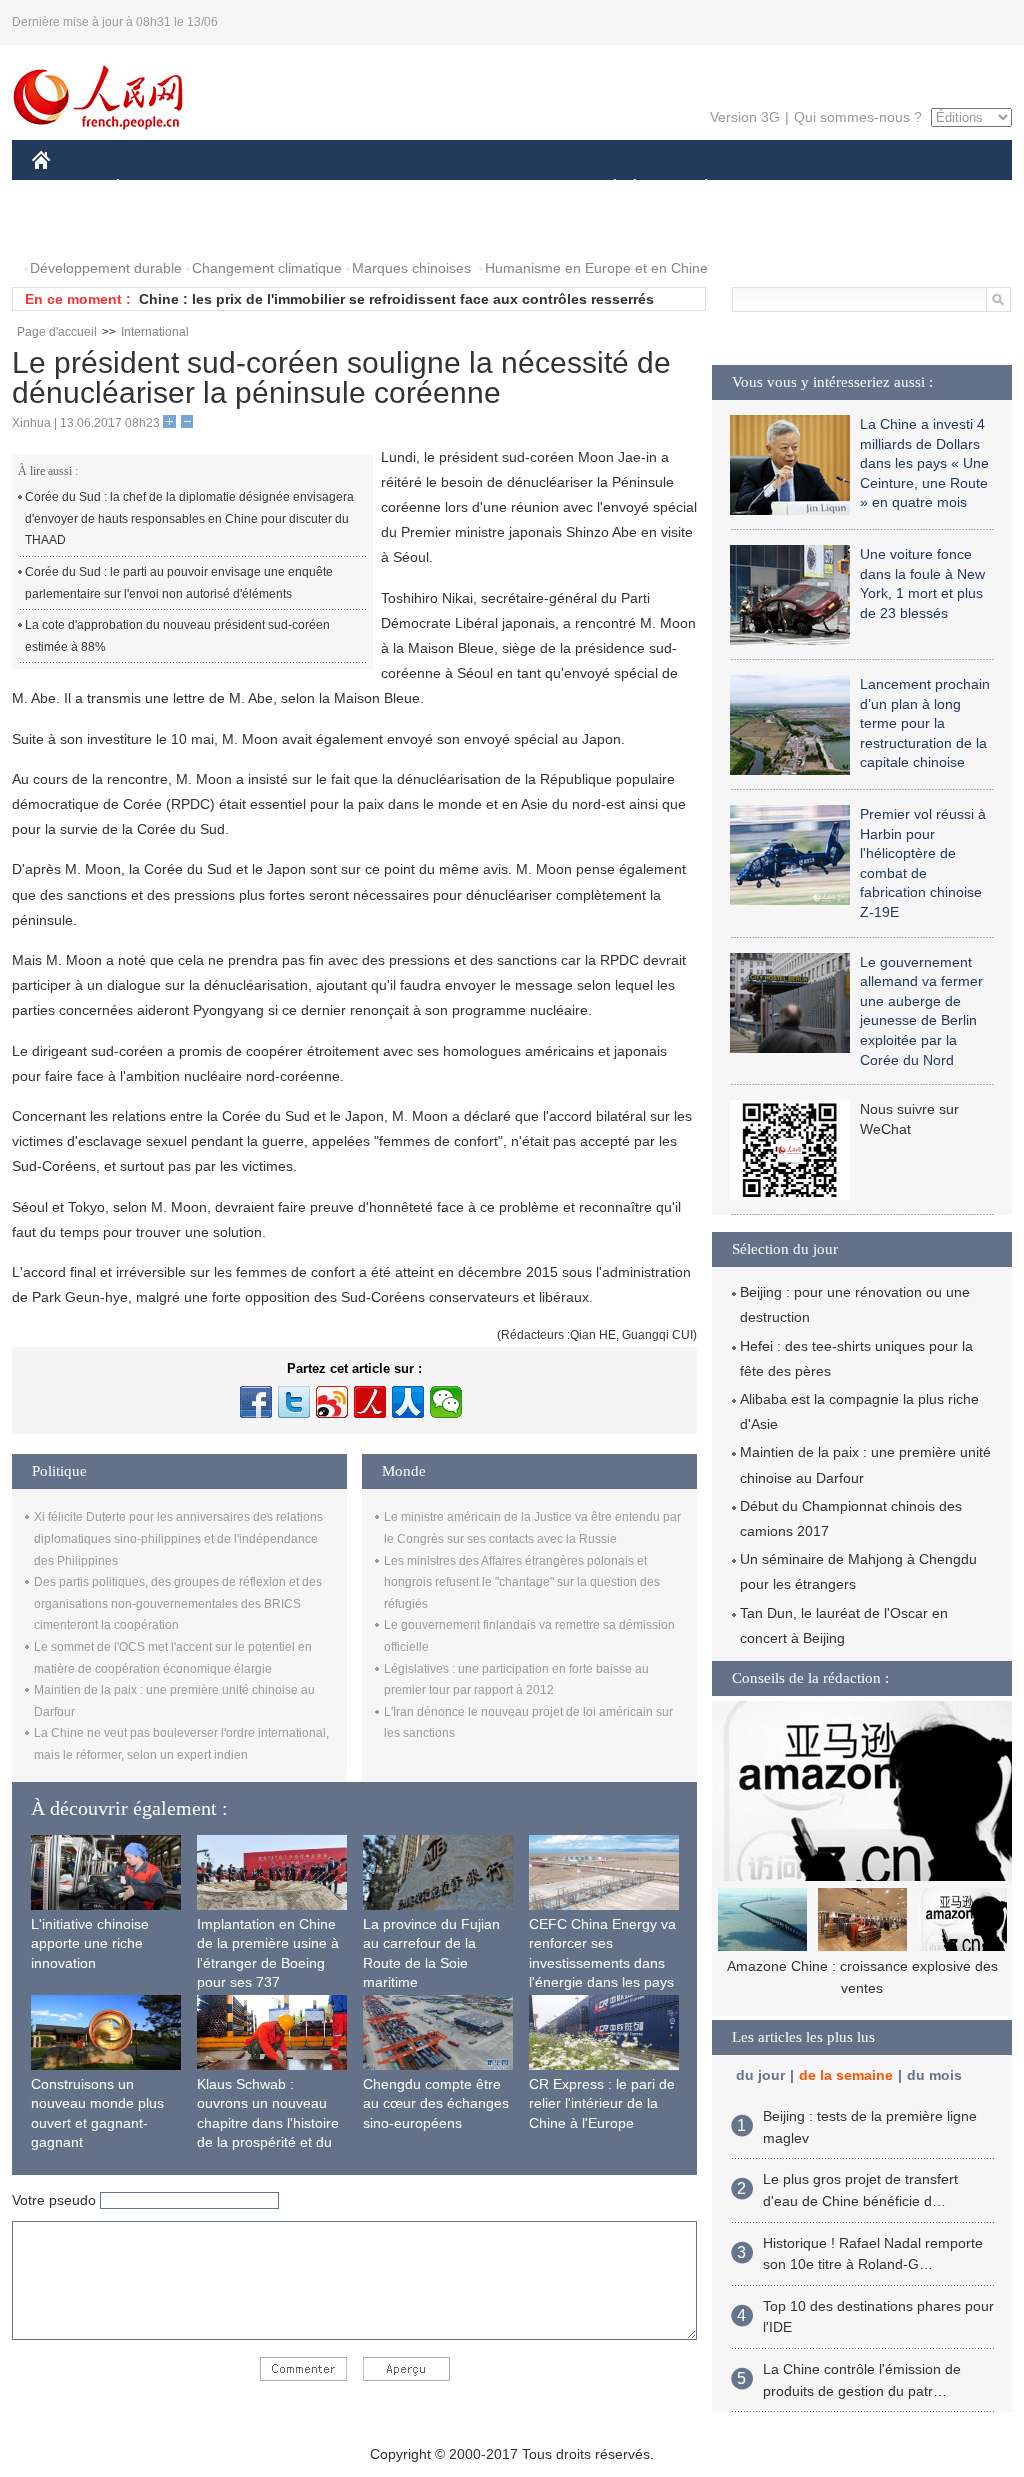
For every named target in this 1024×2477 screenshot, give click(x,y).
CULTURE (514, 188)
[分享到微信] (446, 1402)
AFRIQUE (333, 188)
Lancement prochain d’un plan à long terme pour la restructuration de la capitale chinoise (925, 723)
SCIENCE (423, 188)
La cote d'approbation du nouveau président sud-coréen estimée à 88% (177, 636)
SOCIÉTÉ (605, 188)
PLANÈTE (695, 188)
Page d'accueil (57, 332)
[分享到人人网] (408, 1402)
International (155, 332)
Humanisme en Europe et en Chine (596, 268)
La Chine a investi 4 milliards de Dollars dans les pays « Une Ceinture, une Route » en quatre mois (924, 463)
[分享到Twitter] (294, 1402)
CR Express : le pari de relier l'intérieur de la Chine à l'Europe (602, 2103)
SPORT (777, 188)
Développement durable (106, 268)
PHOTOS (74, 228)
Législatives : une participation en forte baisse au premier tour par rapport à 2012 (416, 299)
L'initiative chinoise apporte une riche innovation (90, 1943)
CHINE (67, 188)
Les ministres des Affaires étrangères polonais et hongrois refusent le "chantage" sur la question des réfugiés (522, 1582)
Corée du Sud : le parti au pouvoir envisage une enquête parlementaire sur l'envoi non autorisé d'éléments (179, 583)
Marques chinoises (411, 268)
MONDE (248, 188)
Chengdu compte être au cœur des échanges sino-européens (436, 2103)
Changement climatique (267, 268)
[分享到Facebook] (256, 1402)
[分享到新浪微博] (332, 1402)
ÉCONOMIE (155, 188)
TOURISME (863, 188)
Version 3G (745, 117)
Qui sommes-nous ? (858, 117)
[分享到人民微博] (370, 1402)
